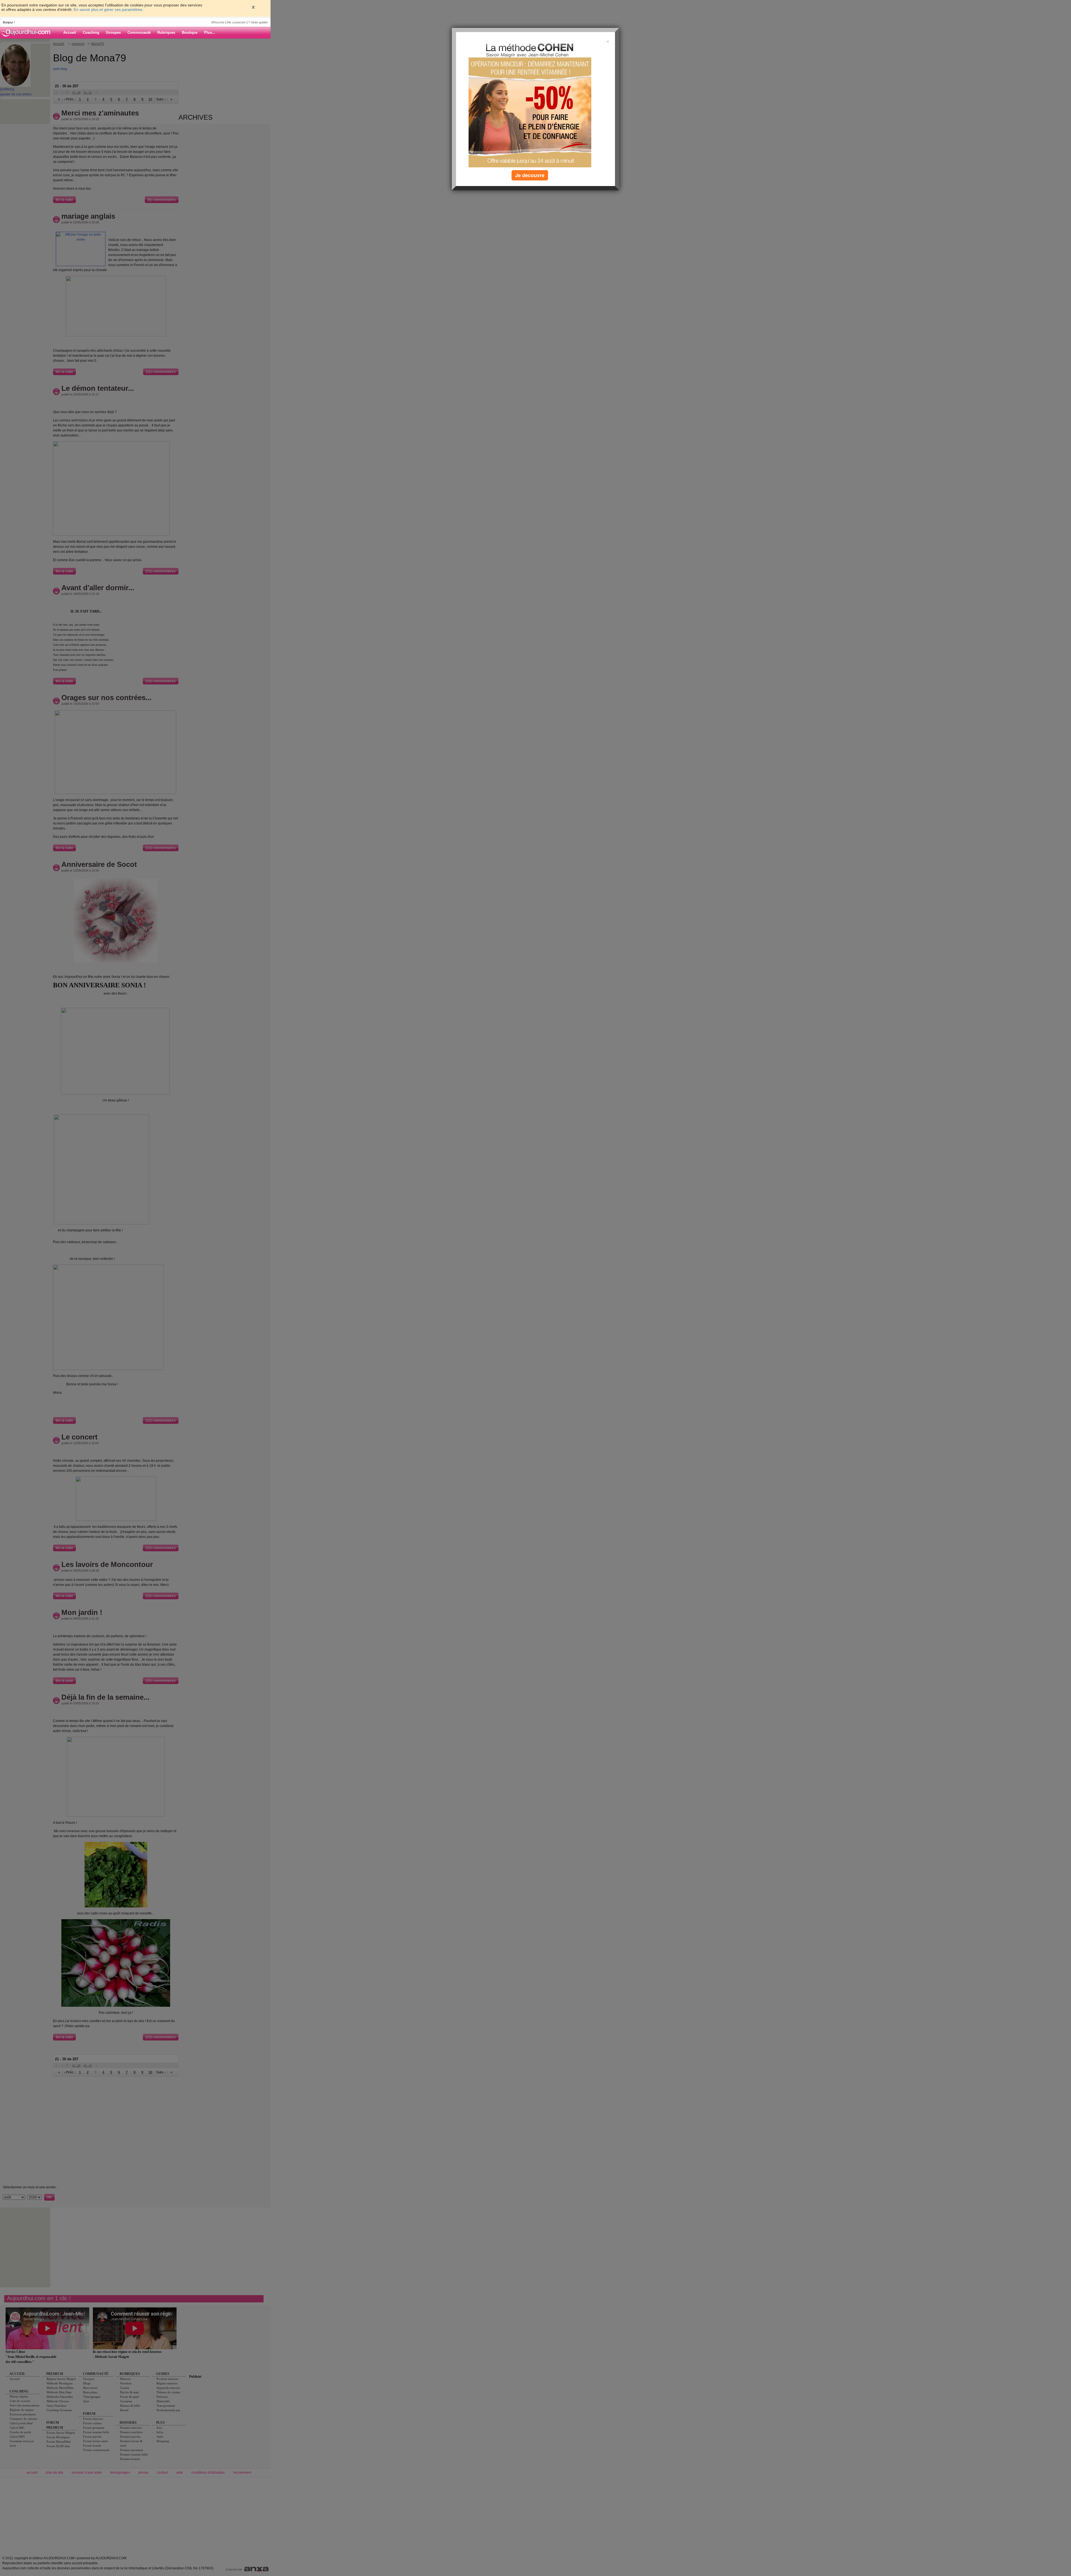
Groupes (113, 32)
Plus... (210, 32)
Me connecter (236, 22)
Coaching (91, 32)
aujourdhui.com (28, 33)
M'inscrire (218, 22)
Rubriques (166, 32)
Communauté (139, 32)
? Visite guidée (258, 22)
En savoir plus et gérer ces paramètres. (108, 9)
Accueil (70, 32)
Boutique (190, 32)
